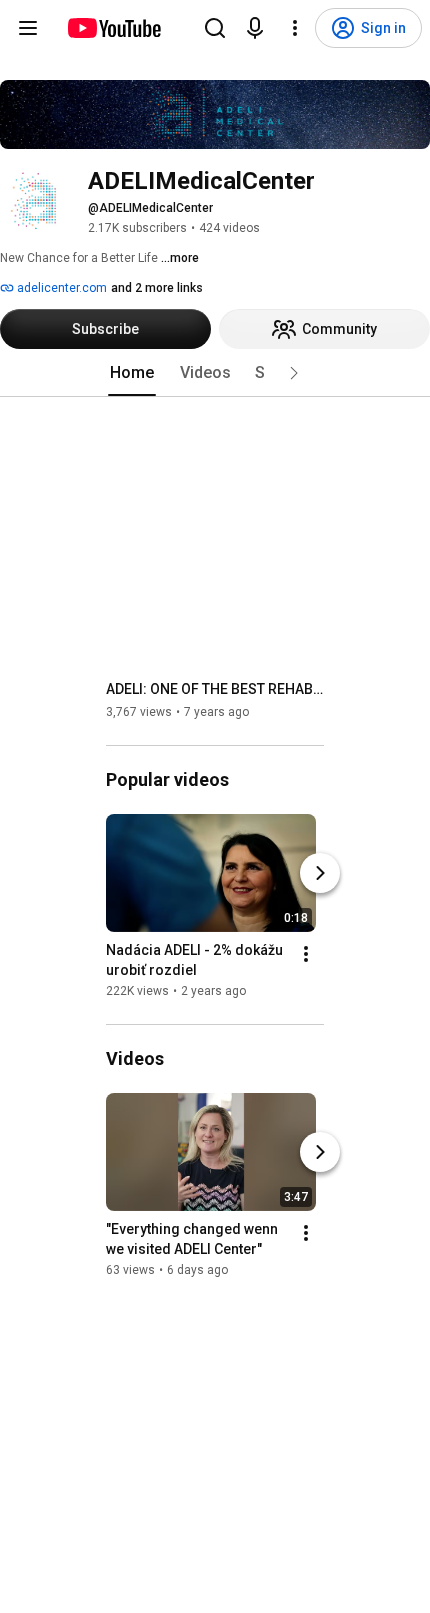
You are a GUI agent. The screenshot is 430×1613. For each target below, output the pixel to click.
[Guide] (28, 28)
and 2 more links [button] (157, 288)
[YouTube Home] (113, 28)
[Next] (320, 873)
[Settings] (295, 28)
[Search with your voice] (255, 28)
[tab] (132, 373)
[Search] (215, 28)
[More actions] (306, 954)
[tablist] (215, 373)
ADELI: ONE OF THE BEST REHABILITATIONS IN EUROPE (215, 689)
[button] (294, 373)
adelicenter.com (60, 288)
